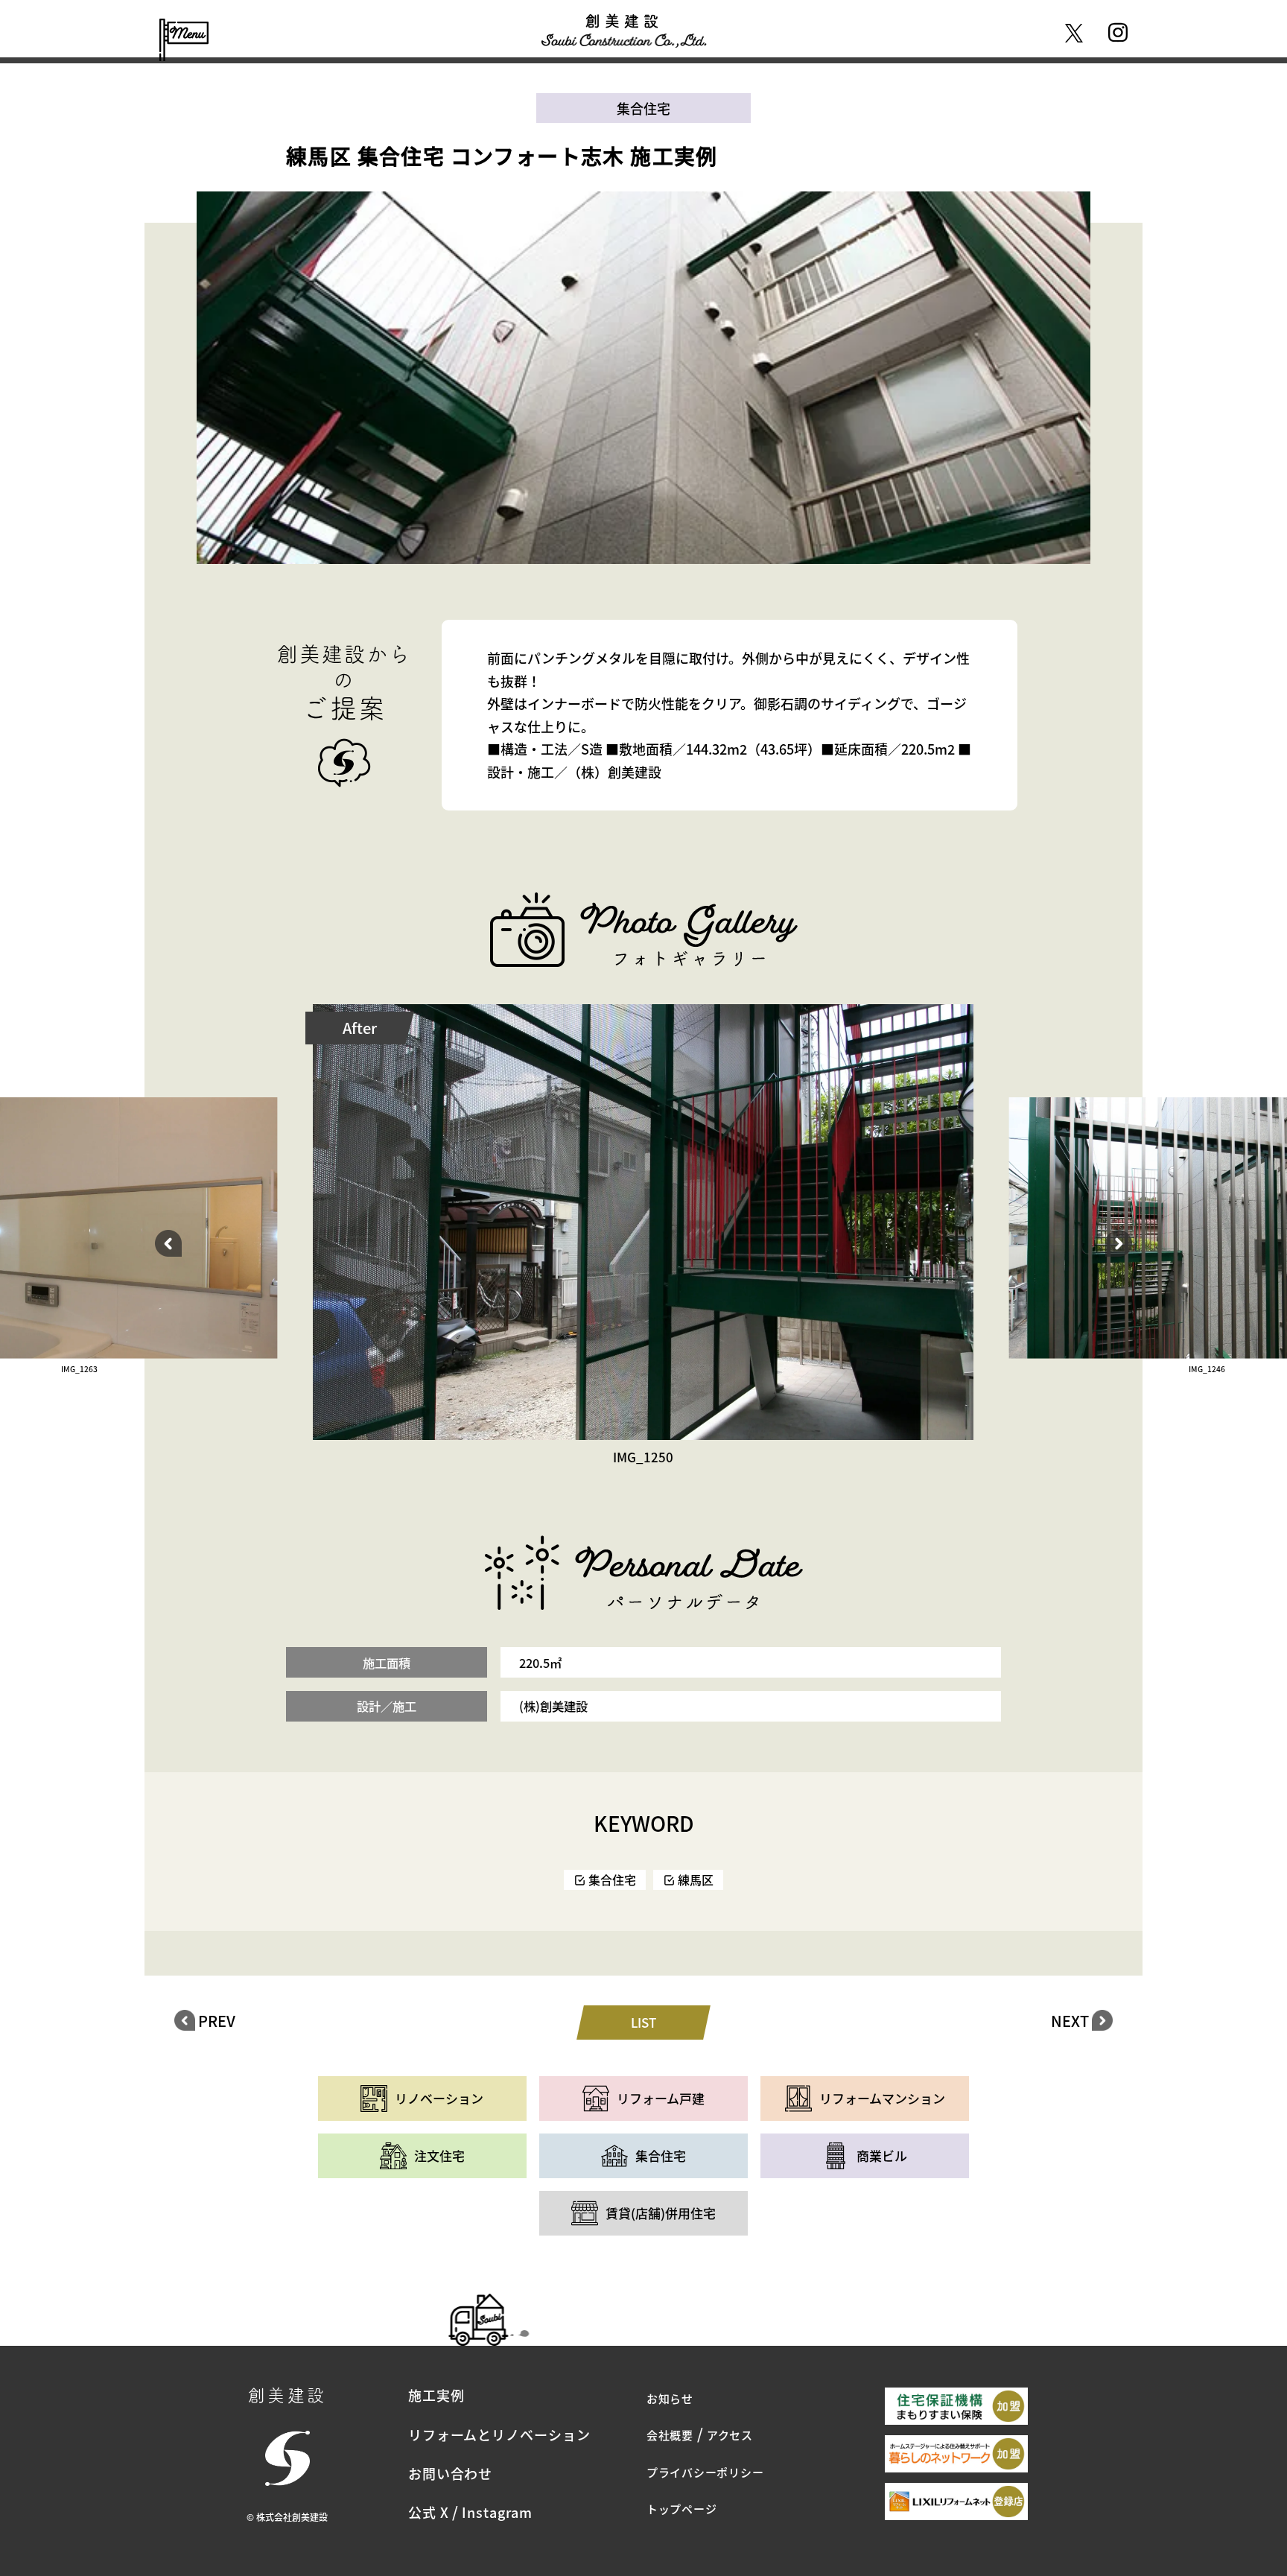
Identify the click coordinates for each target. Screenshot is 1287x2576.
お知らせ (670, 2398)
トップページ (682, 2509)
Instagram (497, 2512)
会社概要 (670, 2435)
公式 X (429, 2512)
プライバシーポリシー (705, 2472)
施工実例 (436, 2395)
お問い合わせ (450, 2473)
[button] (168, 1243)
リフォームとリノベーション (499, 2434)
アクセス (730, 2435)
